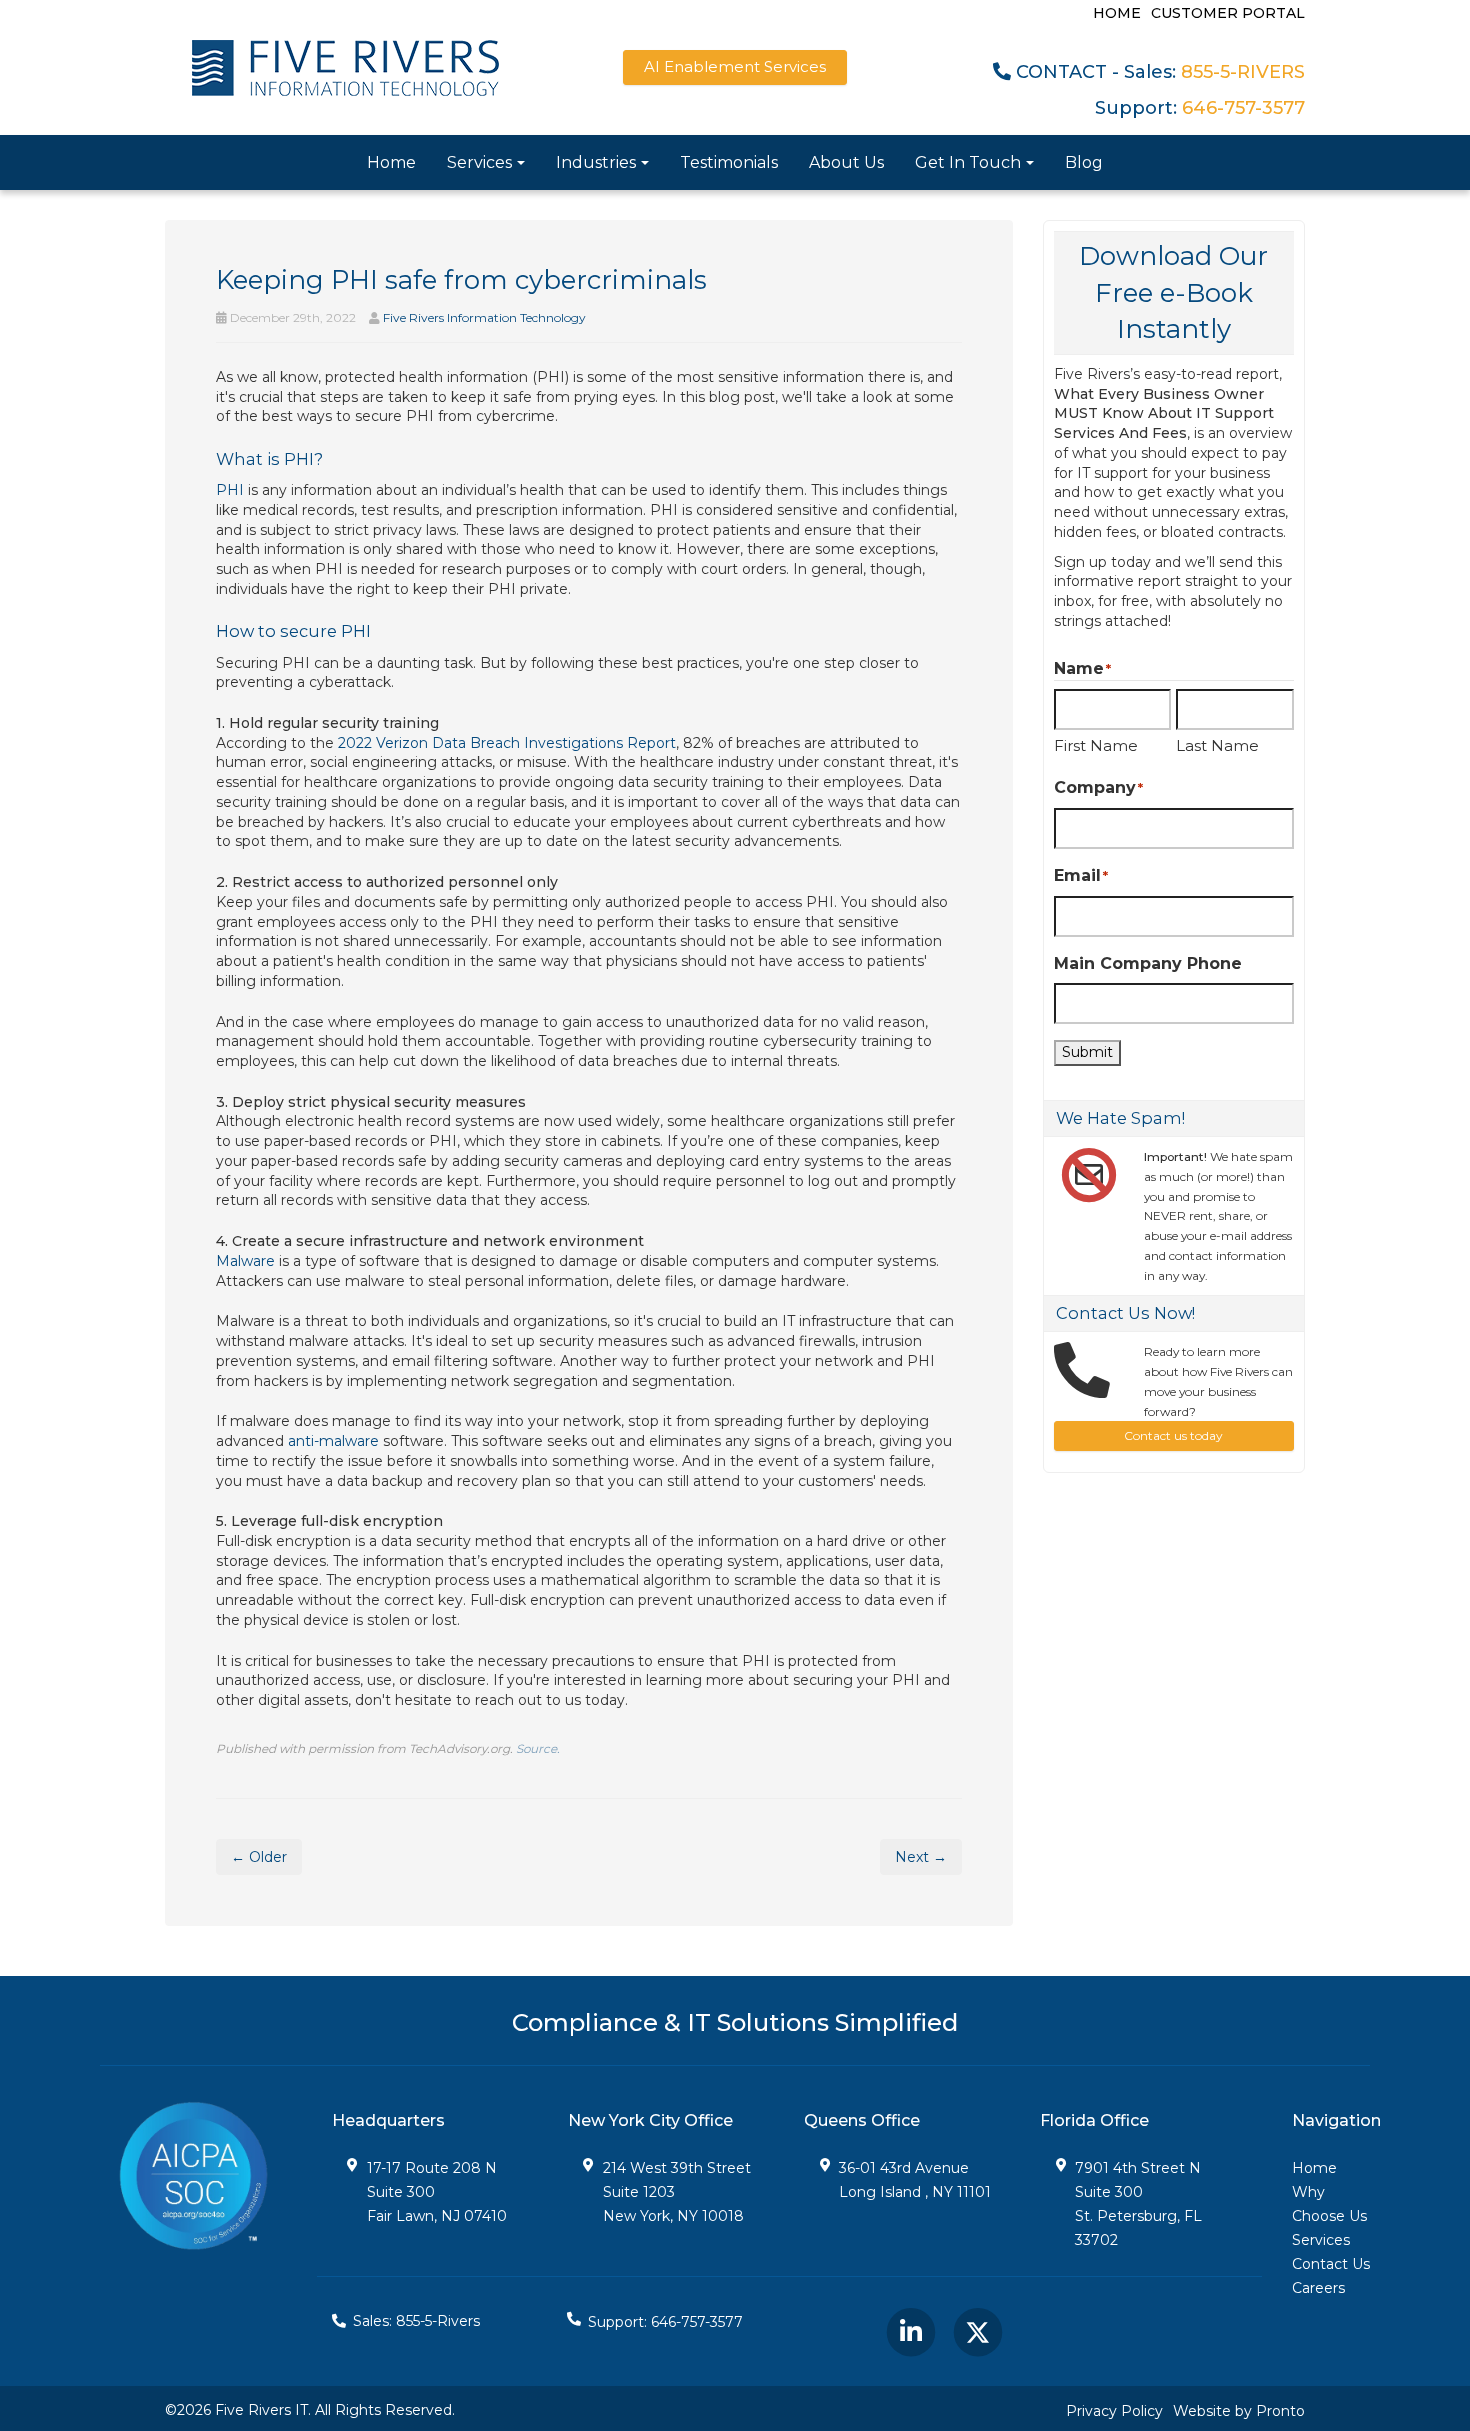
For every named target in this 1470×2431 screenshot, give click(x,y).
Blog (1084, 162)
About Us (846, 162)
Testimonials (729, 162)
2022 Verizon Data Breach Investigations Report (507, 743)
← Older (259, 1857)
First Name (1096, 745)
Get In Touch (968, 162)
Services (479, 162)
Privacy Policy (1114, 2411)
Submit (1087, 1052)
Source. (538, 1748)
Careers (1318, 2288)
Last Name (1217, 745)
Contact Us (1331, 2264)
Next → (921, 1857)
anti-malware (333, 1441)
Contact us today (1173, 1435)
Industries (596, 162)
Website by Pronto (1239, 2411)
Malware (245, 1261)
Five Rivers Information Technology (484, 317)
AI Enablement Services (735, 66)
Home (1117, 13)
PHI (230, 490)
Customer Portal (1228, 13)
